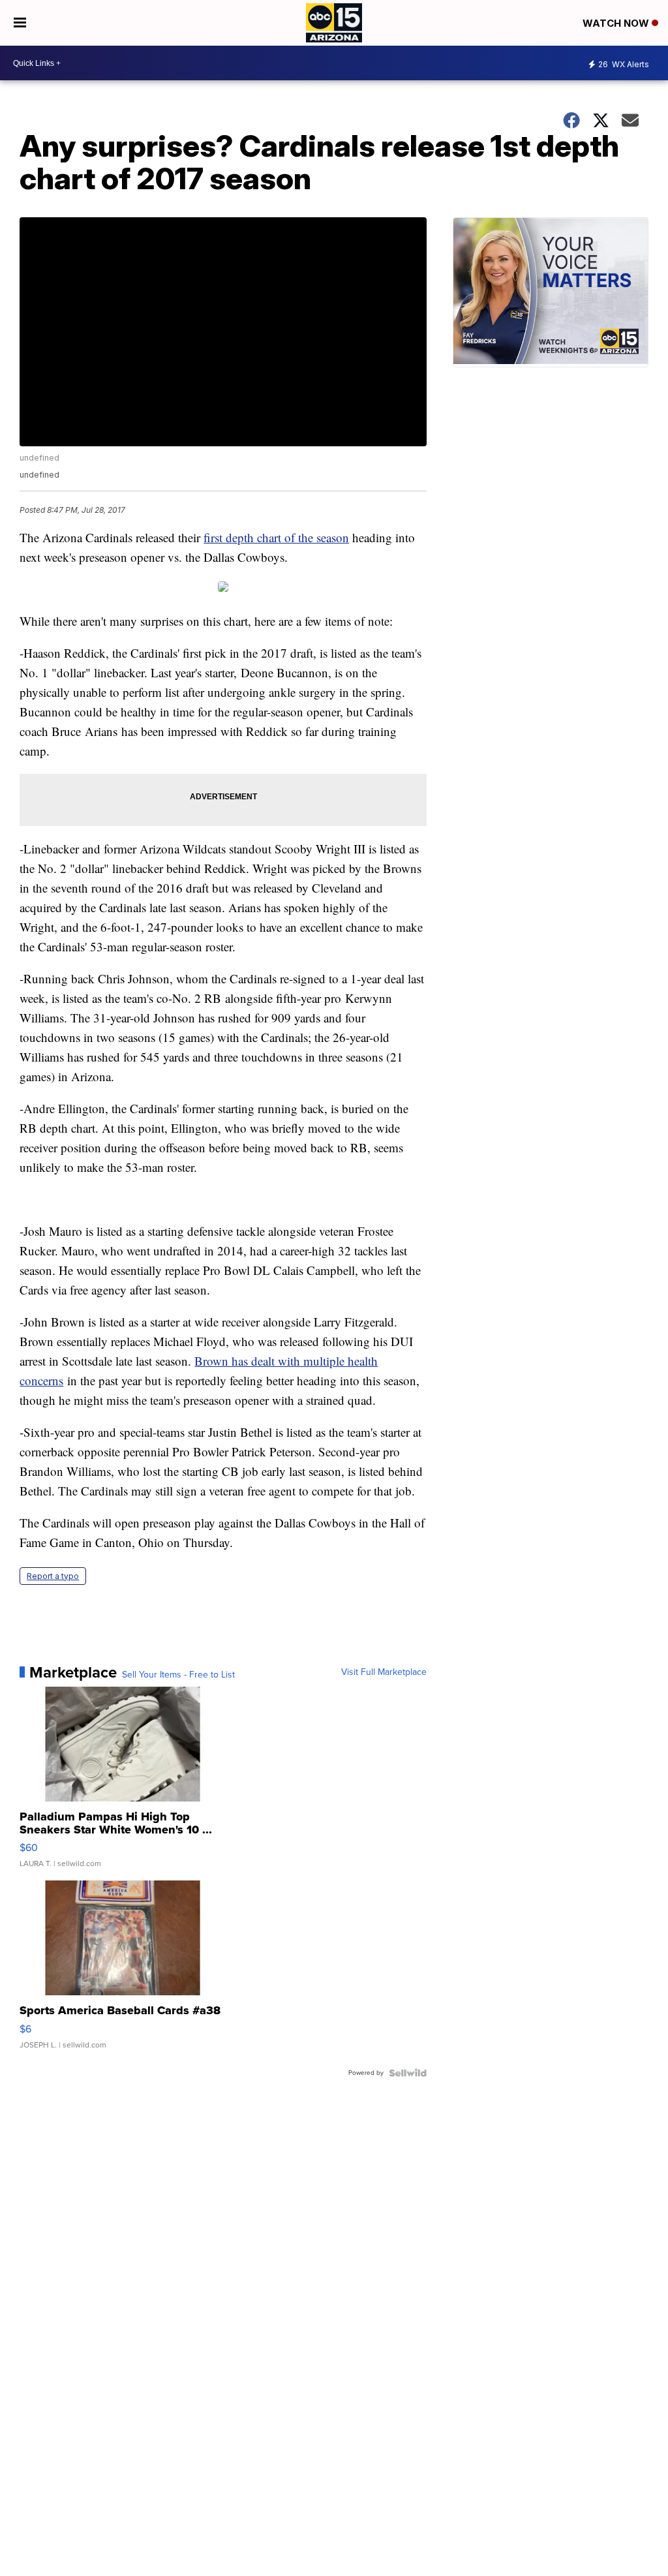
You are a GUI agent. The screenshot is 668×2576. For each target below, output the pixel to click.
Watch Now (617, 23)
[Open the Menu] (20, 23)
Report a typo (53, 1576)
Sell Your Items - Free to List (178, 1675)
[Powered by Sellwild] (408, 2073)
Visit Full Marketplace (384, 1672)
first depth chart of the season (276, 537)
